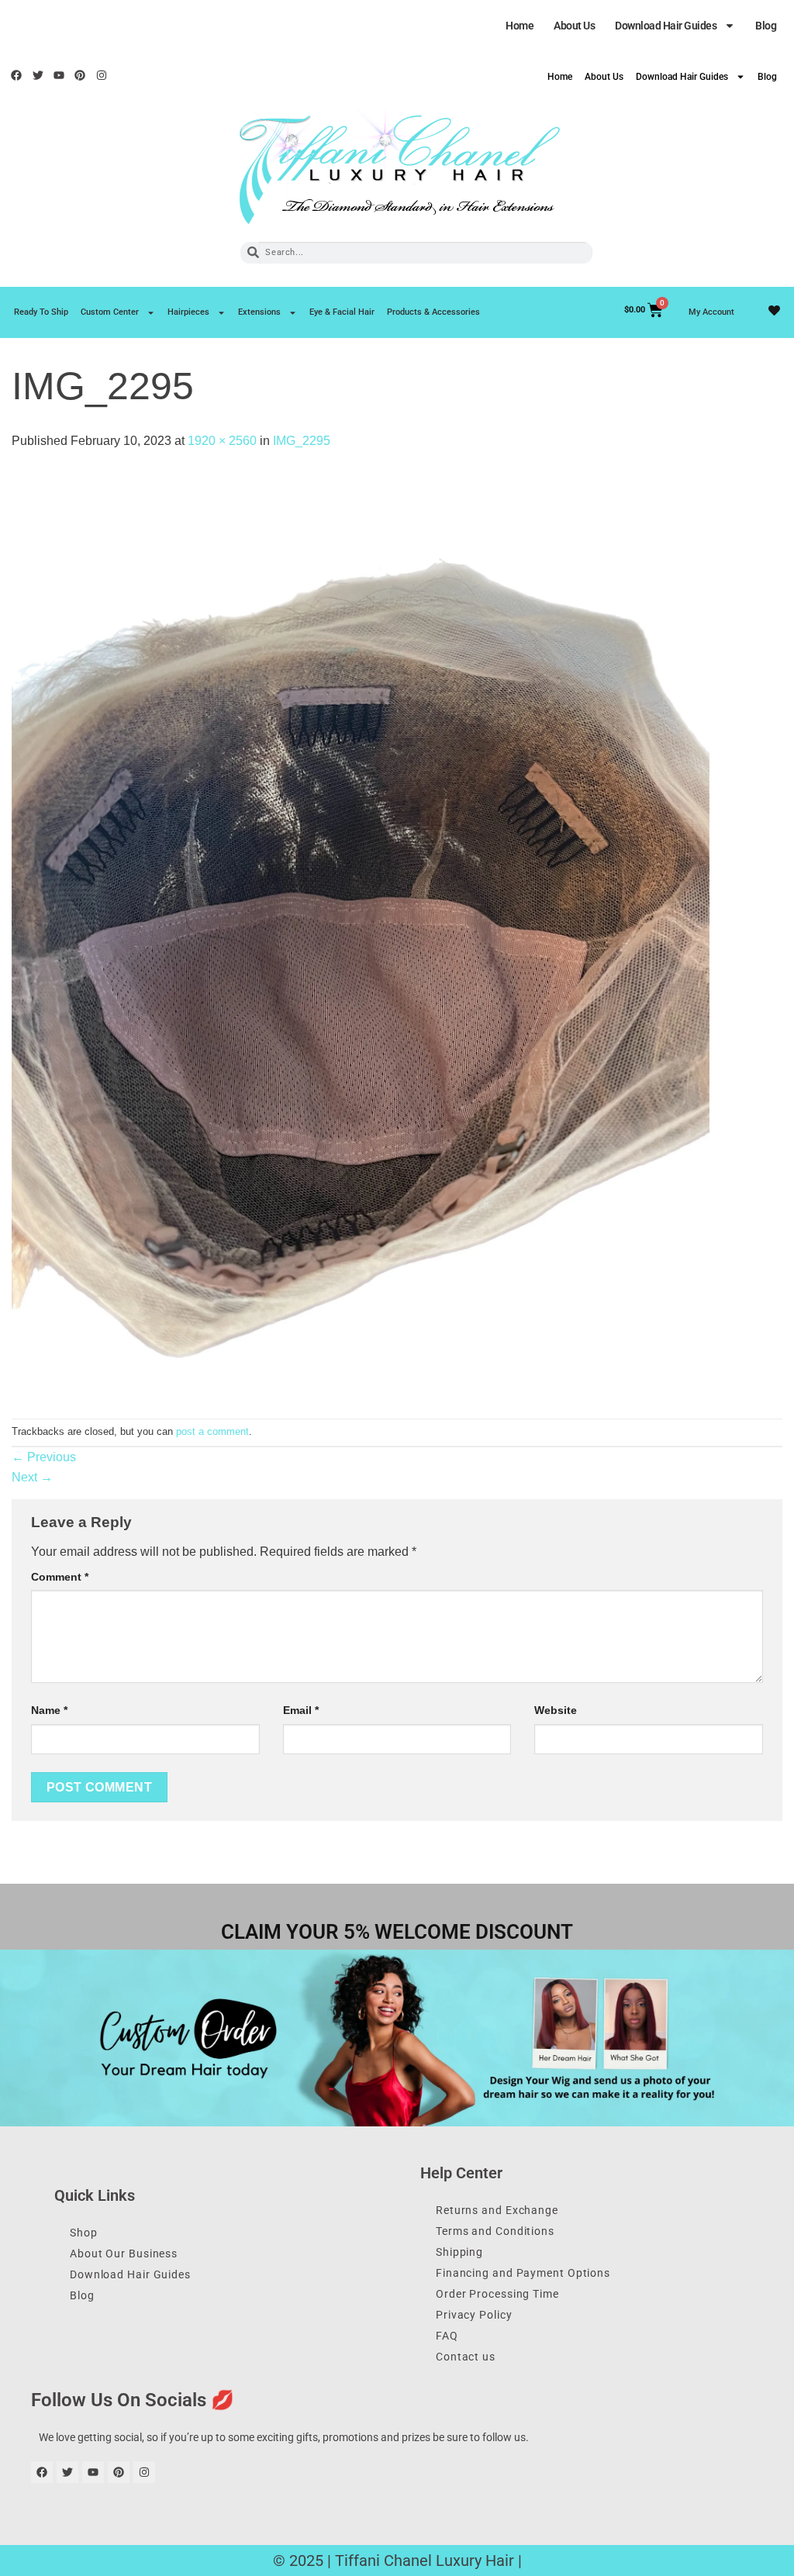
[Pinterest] (80, 75)
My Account (711, 312)
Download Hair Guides (666, 26)
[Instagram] (102, 75)
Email (301, 1710)
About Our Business (124, 2254)
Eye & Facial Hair (342, 312)
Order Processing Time (497, 2294)
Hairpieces (188, 312)
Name (49, 1710)
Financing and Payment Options (523, 2273)
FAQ (447, 2336)
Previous (44, 1457)
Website (556, 1710)
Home (520, 26)
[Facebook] (16, 75)
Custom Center (110, 312)
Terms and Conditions (495, 2231)
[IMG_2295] (361, 934)
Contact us (466, 2357)
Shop (84, 2233)
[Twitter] (37, 75)
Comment (60, 1577)
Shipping (459, 2252)
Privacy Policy (474, 2315)
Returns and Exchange (497, 2210)
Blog (766, 26)
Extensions (259, 312)
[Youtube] (59, 75)
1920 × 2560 (222, 441)
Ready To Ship (41, 312)
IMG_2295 (302, 441)
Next (32, 1477)
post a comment (212, 1431)
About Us (574, 26)
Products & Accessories (433, 312)
